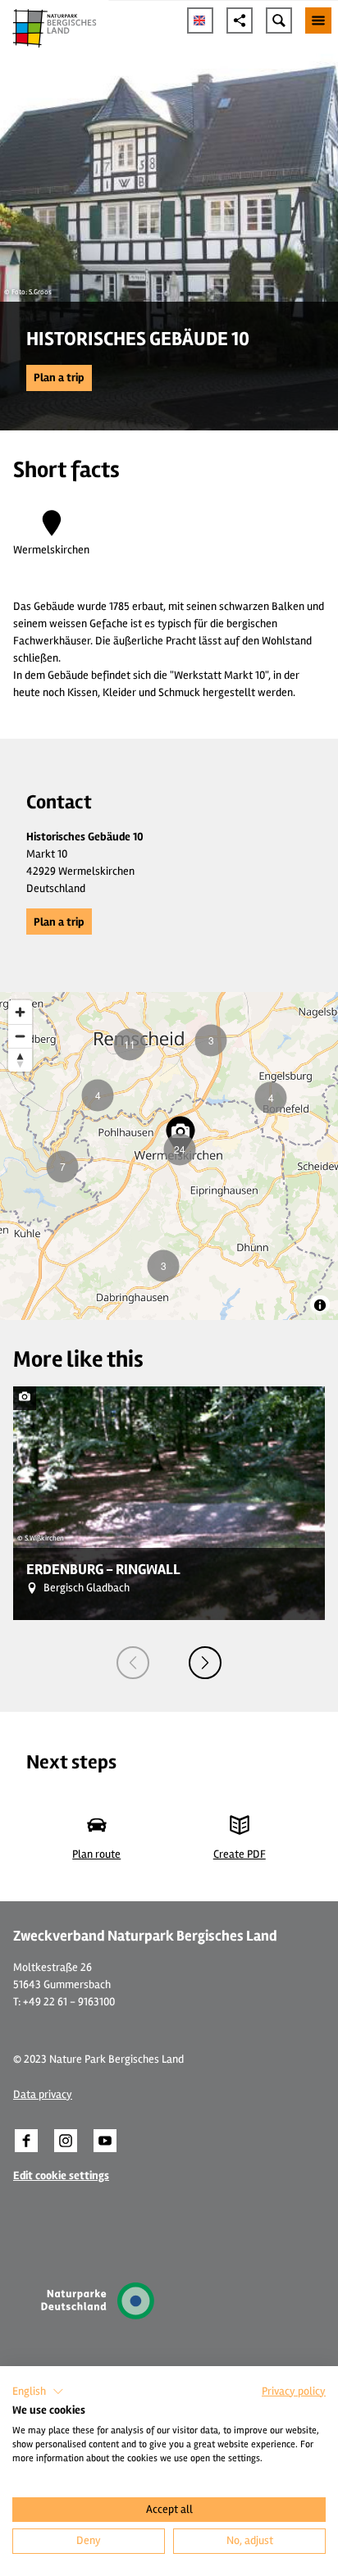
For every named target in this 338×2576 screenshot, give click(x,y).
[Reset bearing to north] (20, 1060)
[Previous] (133, 1663)
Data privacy (43, 2094)
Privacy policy (294, 2391)
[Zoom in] (20, 1012)
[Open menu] (318, 20)
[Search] (279, 20)
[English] (200, 20)
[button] (59, 378)
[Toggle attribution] (320, 1305)
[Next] (205, 1663)
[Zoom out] (20, 1036)
